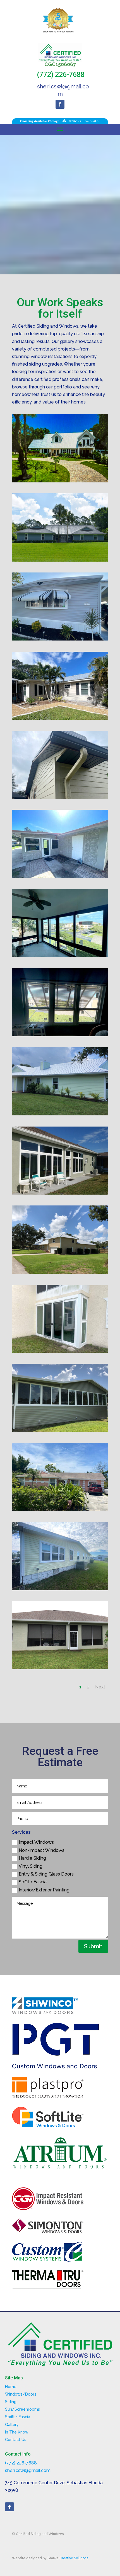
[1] (60, 481)
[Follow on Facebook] (60, 104)
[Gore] (60, 1035)
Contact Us (16, 2440)
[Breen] (60, 877)
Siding (11, 2402)
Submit (93, 1946)
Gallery (12, 2425)
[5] (60, 1272)
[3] (60, 560)
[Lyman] (60, 1589)
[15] (60, 1668)
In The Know (17, 2432)
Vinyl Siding (31, 1866)
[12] (60, 1430)
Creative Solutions (74, 2558)
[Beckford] (60, 1510)
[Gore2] (60, 955)
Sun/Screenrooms (22, 2409)
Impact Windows (36, 1842)
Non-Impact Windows (42, 1850)
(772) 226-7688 (61, 75)
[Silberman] (60, 718)
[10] (60, 1114)
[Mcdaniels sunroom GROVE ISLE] (60, 1351)
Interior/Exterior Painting (44, 1890)
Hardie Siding (32, 1858)
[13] (60, 639)
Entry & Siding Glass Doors (46, 1874)
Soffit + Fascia (33, 1882)
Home (11, 2387)
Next (100, 1687)
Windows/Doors (21, 2394)
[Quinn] (60, 797)
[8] (60, 1193)
